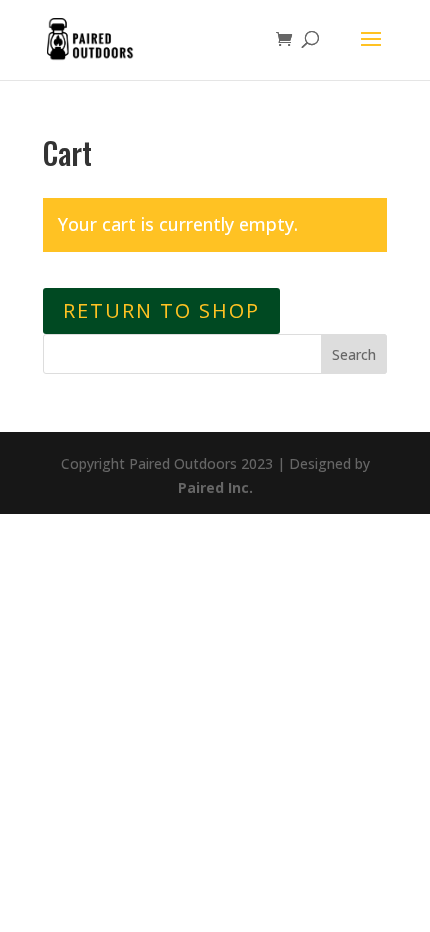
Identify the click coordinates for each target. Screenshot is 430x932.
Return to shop (161, 310)
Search (354, 354)
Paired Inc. (215, 487)
